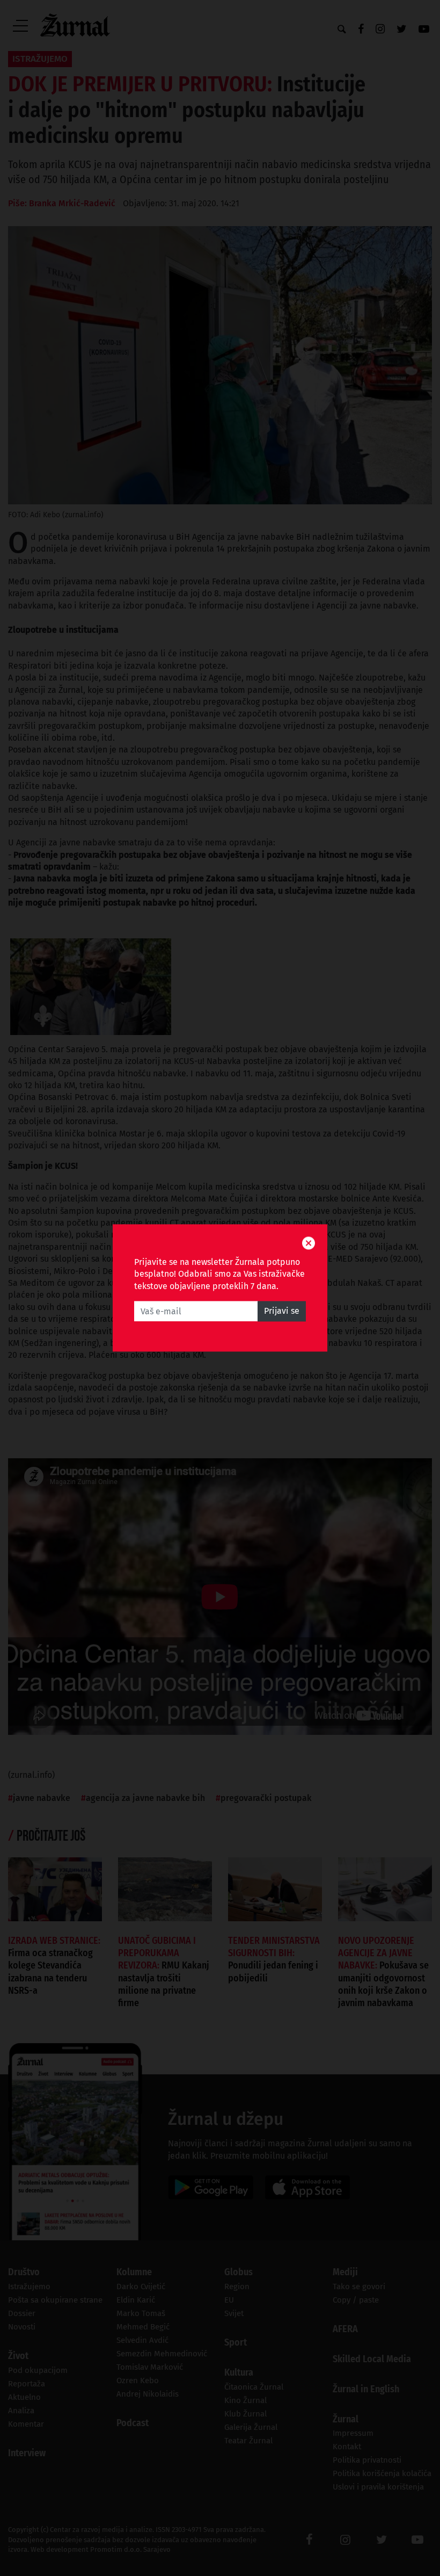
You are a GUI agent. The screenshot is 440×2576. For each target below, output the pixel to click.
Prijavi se (282, 1311)
